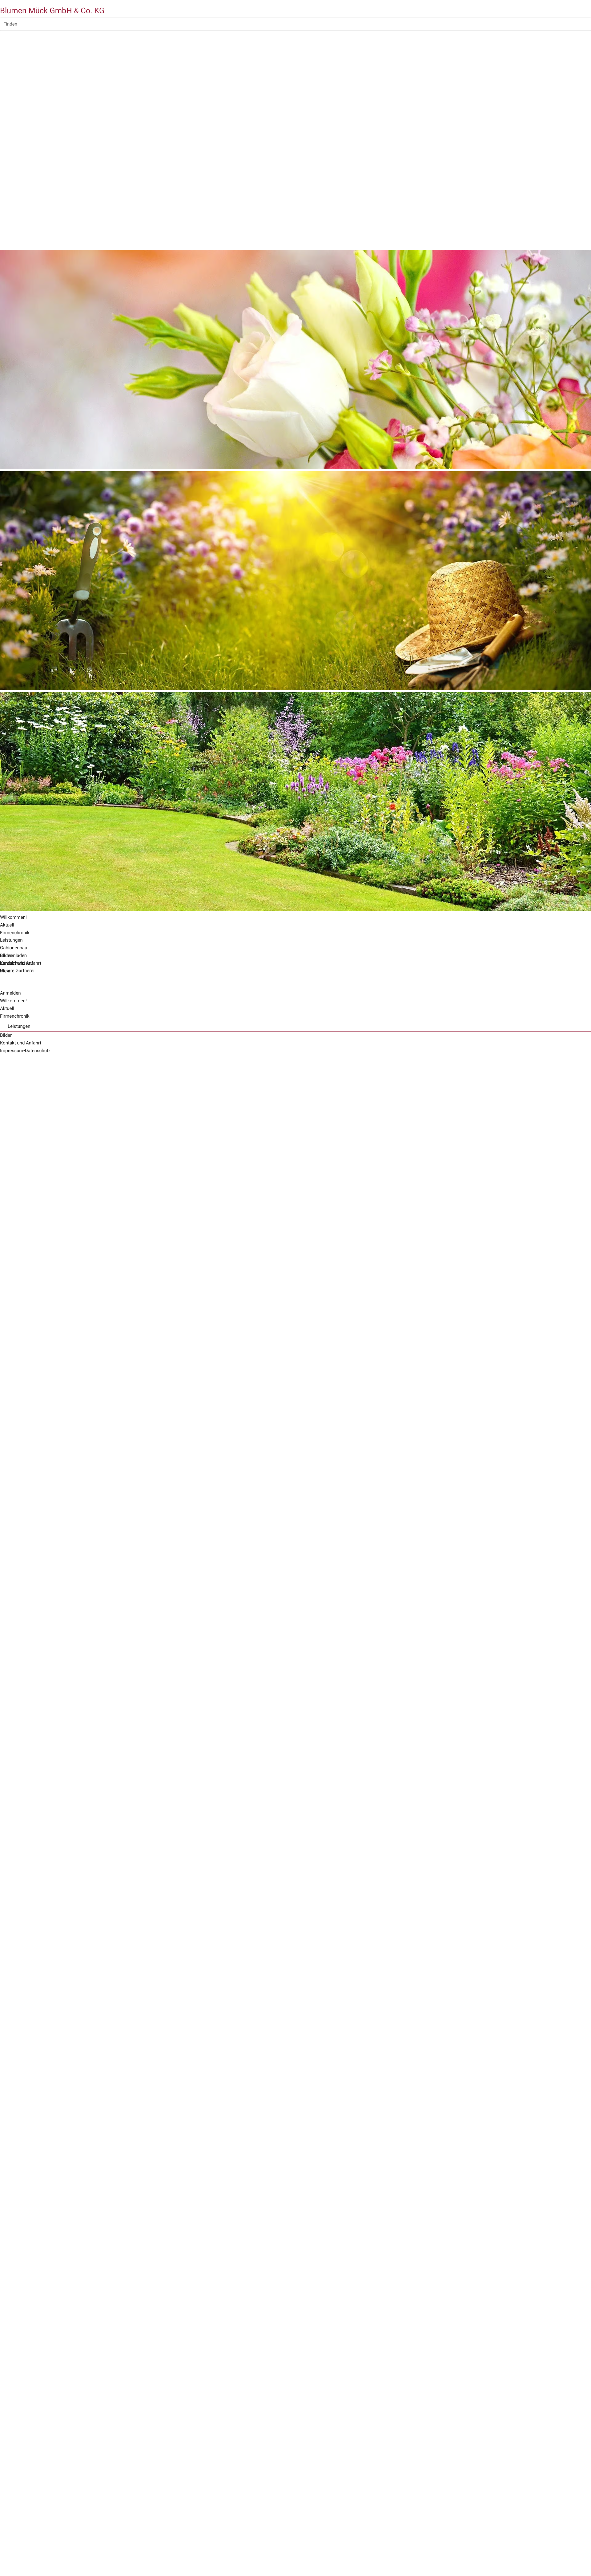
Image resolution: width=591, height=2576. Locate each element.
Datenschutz (38, 1051)
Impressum (12, 1051)
